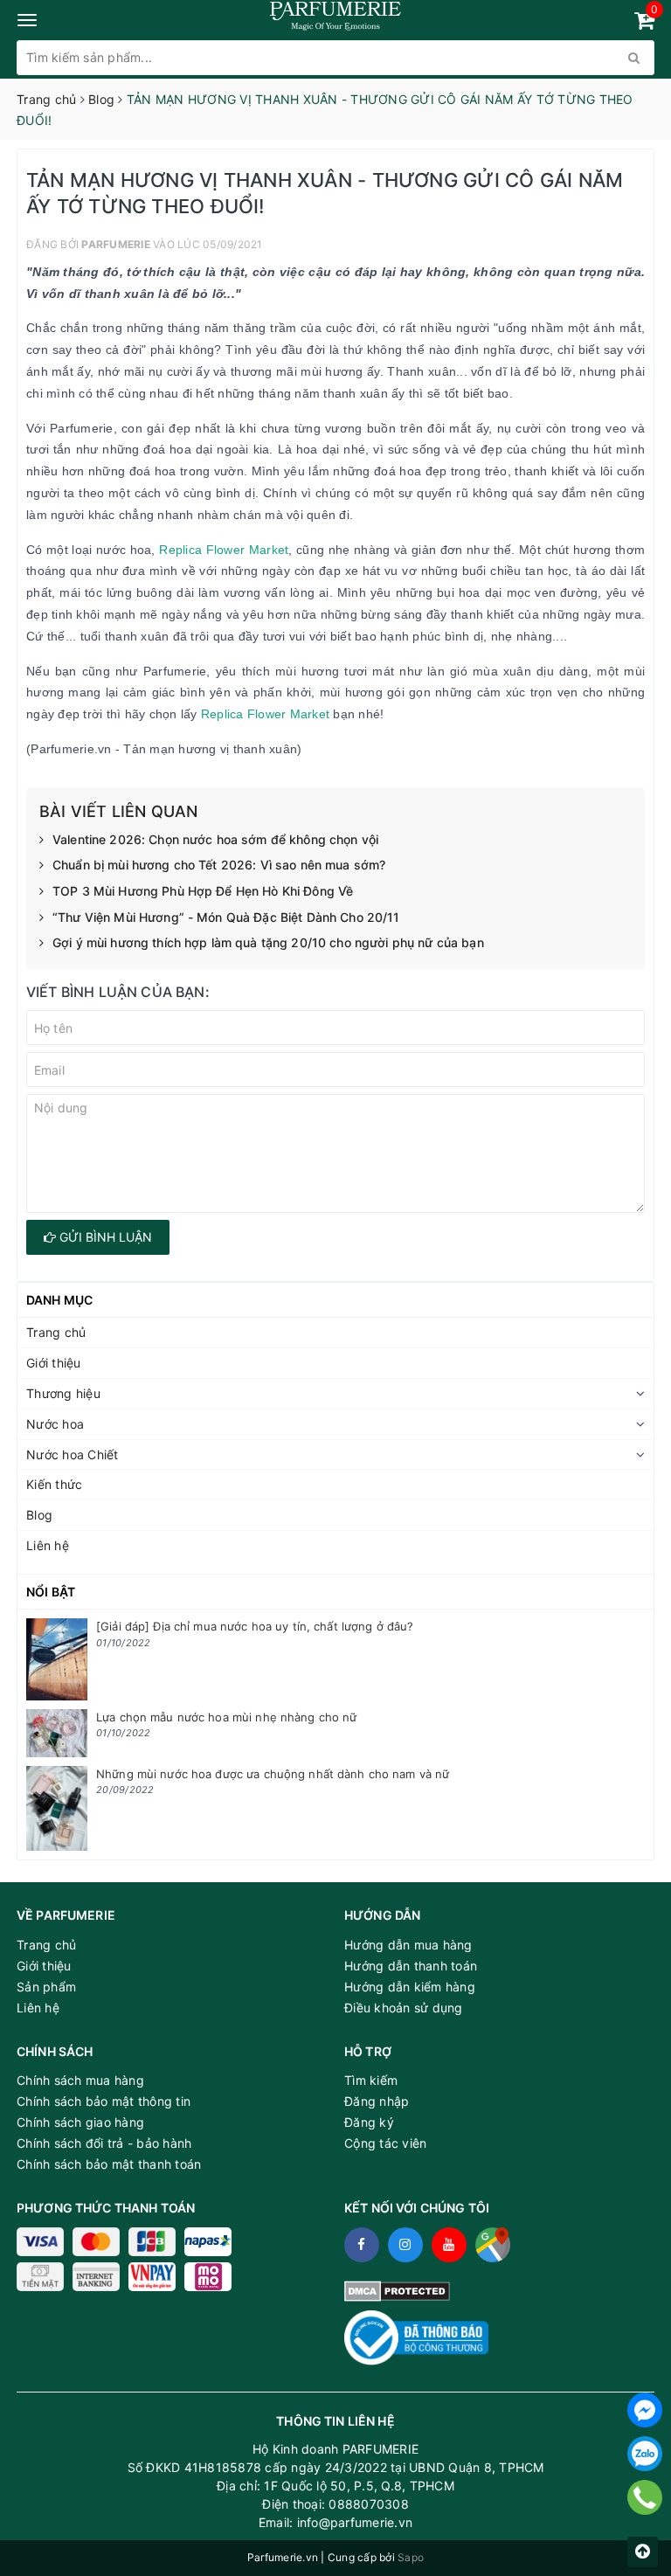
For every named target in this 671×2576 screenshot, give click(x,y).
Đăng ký (369, 2122)
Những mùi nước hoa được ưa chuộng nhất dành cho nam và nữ (273, 1774)
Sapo (411, 2557)
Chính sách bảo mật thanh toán (109, 2164)
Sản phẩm (46, 1987)
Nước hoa (55, 1424)
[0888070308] (645, 2497)
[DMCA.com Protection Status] (397, 2290)
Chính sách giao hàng (80, 2122)
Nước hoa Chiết (73, 1454)
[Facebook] (645, 2410)
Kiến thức (54, 1484)
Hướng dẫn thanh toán (411, 1966)
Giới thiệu (54, 1363)
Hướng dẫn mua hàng (408, 1945)
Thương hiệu (63, 1393)
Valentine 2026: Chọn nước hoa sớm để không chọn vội (215, 839)
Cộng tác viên (385, 2143)
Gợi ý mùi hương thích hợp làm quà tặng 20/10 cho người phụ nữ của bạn (268, 942)
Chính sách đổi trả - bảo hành (104, 2143)
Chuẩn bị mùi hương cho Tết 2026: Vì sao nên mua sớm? (219, 865)
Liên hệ (48, 1545)
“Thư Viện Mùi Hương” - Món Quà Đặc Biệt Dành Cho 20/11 (226, 917)
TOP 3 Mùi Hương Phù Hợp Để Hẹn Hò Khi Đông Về (203, 891)
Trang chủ (56, 1332)
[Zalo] (645, 2454)
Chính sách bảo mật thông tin (104, 2101)
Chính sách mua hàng (80, 2080)
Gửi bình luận (104, 1237)
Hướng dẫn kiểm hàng (410, 1987)
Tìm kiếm (371, 2080)
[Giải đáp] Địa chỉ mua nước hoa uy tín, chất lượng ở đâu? (255, 1626)
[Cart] (644, 23)
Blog (39, 1515)
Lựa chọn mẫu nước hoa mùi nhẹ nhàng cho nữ (226, 1717)
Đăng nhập (377, 2101)
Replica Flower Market (224, 550)
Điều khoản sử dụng (404, 2008)
